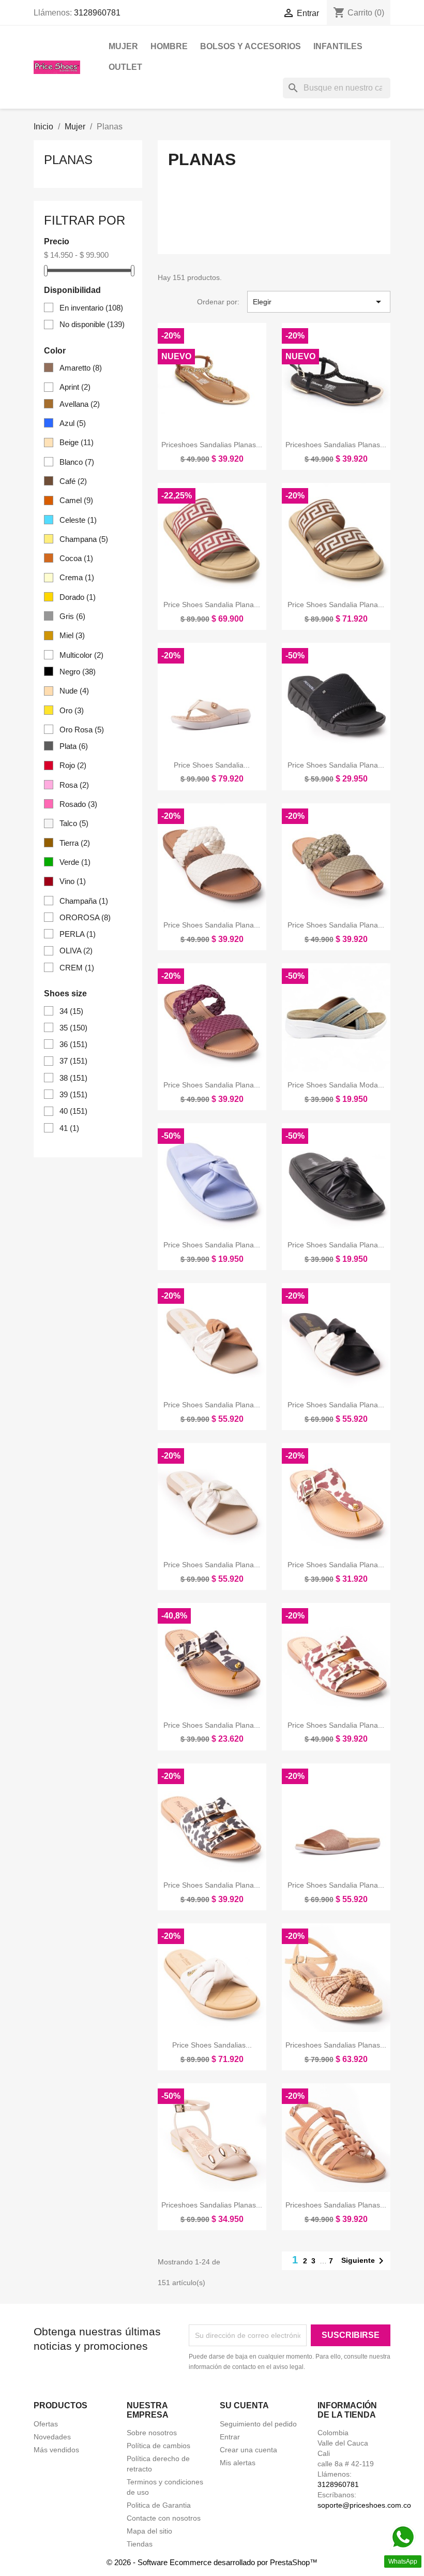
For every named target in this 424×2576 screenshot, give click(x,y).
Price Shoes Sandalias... (212, 2045)
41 (69, 1128)
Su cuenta (244, 2405)
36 (73, 1044)
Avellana (80, 404)
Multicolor (81, 655)
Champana (84, 539)
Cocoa (76, 558)
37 (73, 1061)
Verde (75, 862)
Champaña (84, 901)
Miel (72, 635)
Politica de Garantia (159, 2505)
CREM (77, 968)
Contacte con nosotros (164, 2518)
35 (73, 1028)
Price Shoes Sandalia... (212, 765)
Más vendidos (56, 2450)
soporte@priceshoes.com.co (364, 2505)
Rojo (73, 765)
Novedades (52, 2437)
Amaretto (81, 368)
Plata (74, 746)
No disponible (92, 324)
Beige (77, 442)
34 (71, 1011)
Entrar (230, 2437)
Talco (74, 823)
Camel (76, 500)
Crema (77, 577)
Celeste (78, 520)
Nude (74, 691)
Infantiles (338, 46)
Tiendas (140, 2544)
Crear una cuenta (248, 2450)
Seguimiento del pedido (258, 2424)
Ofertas (46, 2424)
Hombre (169, 46)
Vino (73, 881)
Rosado (78, 804)
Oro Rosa (82, 730)
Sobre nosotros (152, 2433)
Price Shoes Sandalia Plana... (212, 605)
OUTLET (125, 67)
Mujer (123, 46)
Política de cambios (158, 2446)
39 (73, 1094)
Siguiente (364, 2261)
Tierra (75, 843)
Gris (72, 616)
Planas (68, 160)
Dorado (78, 597)
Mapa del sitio (149, 2531)
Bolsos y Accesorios (251, 46)
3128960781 (97, 13)
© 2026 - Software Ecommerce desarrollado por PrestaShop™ (212, 2562)
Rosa (74, 785)
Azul (73, 423)
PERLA (78, 934)
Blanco (77, 462)
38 (73, 1078)
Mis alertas (238, 2463)
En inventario (91, 308)
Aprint (75, 387)
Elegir (319, 302)
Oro (72, 710)
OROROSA (85, 917)
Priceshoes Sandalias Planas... (212, 445)
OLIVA (76, 951)
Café (73, 481)
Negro (78, 672)
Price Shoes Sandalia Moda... (336, 1085)
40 (73, 1111)
